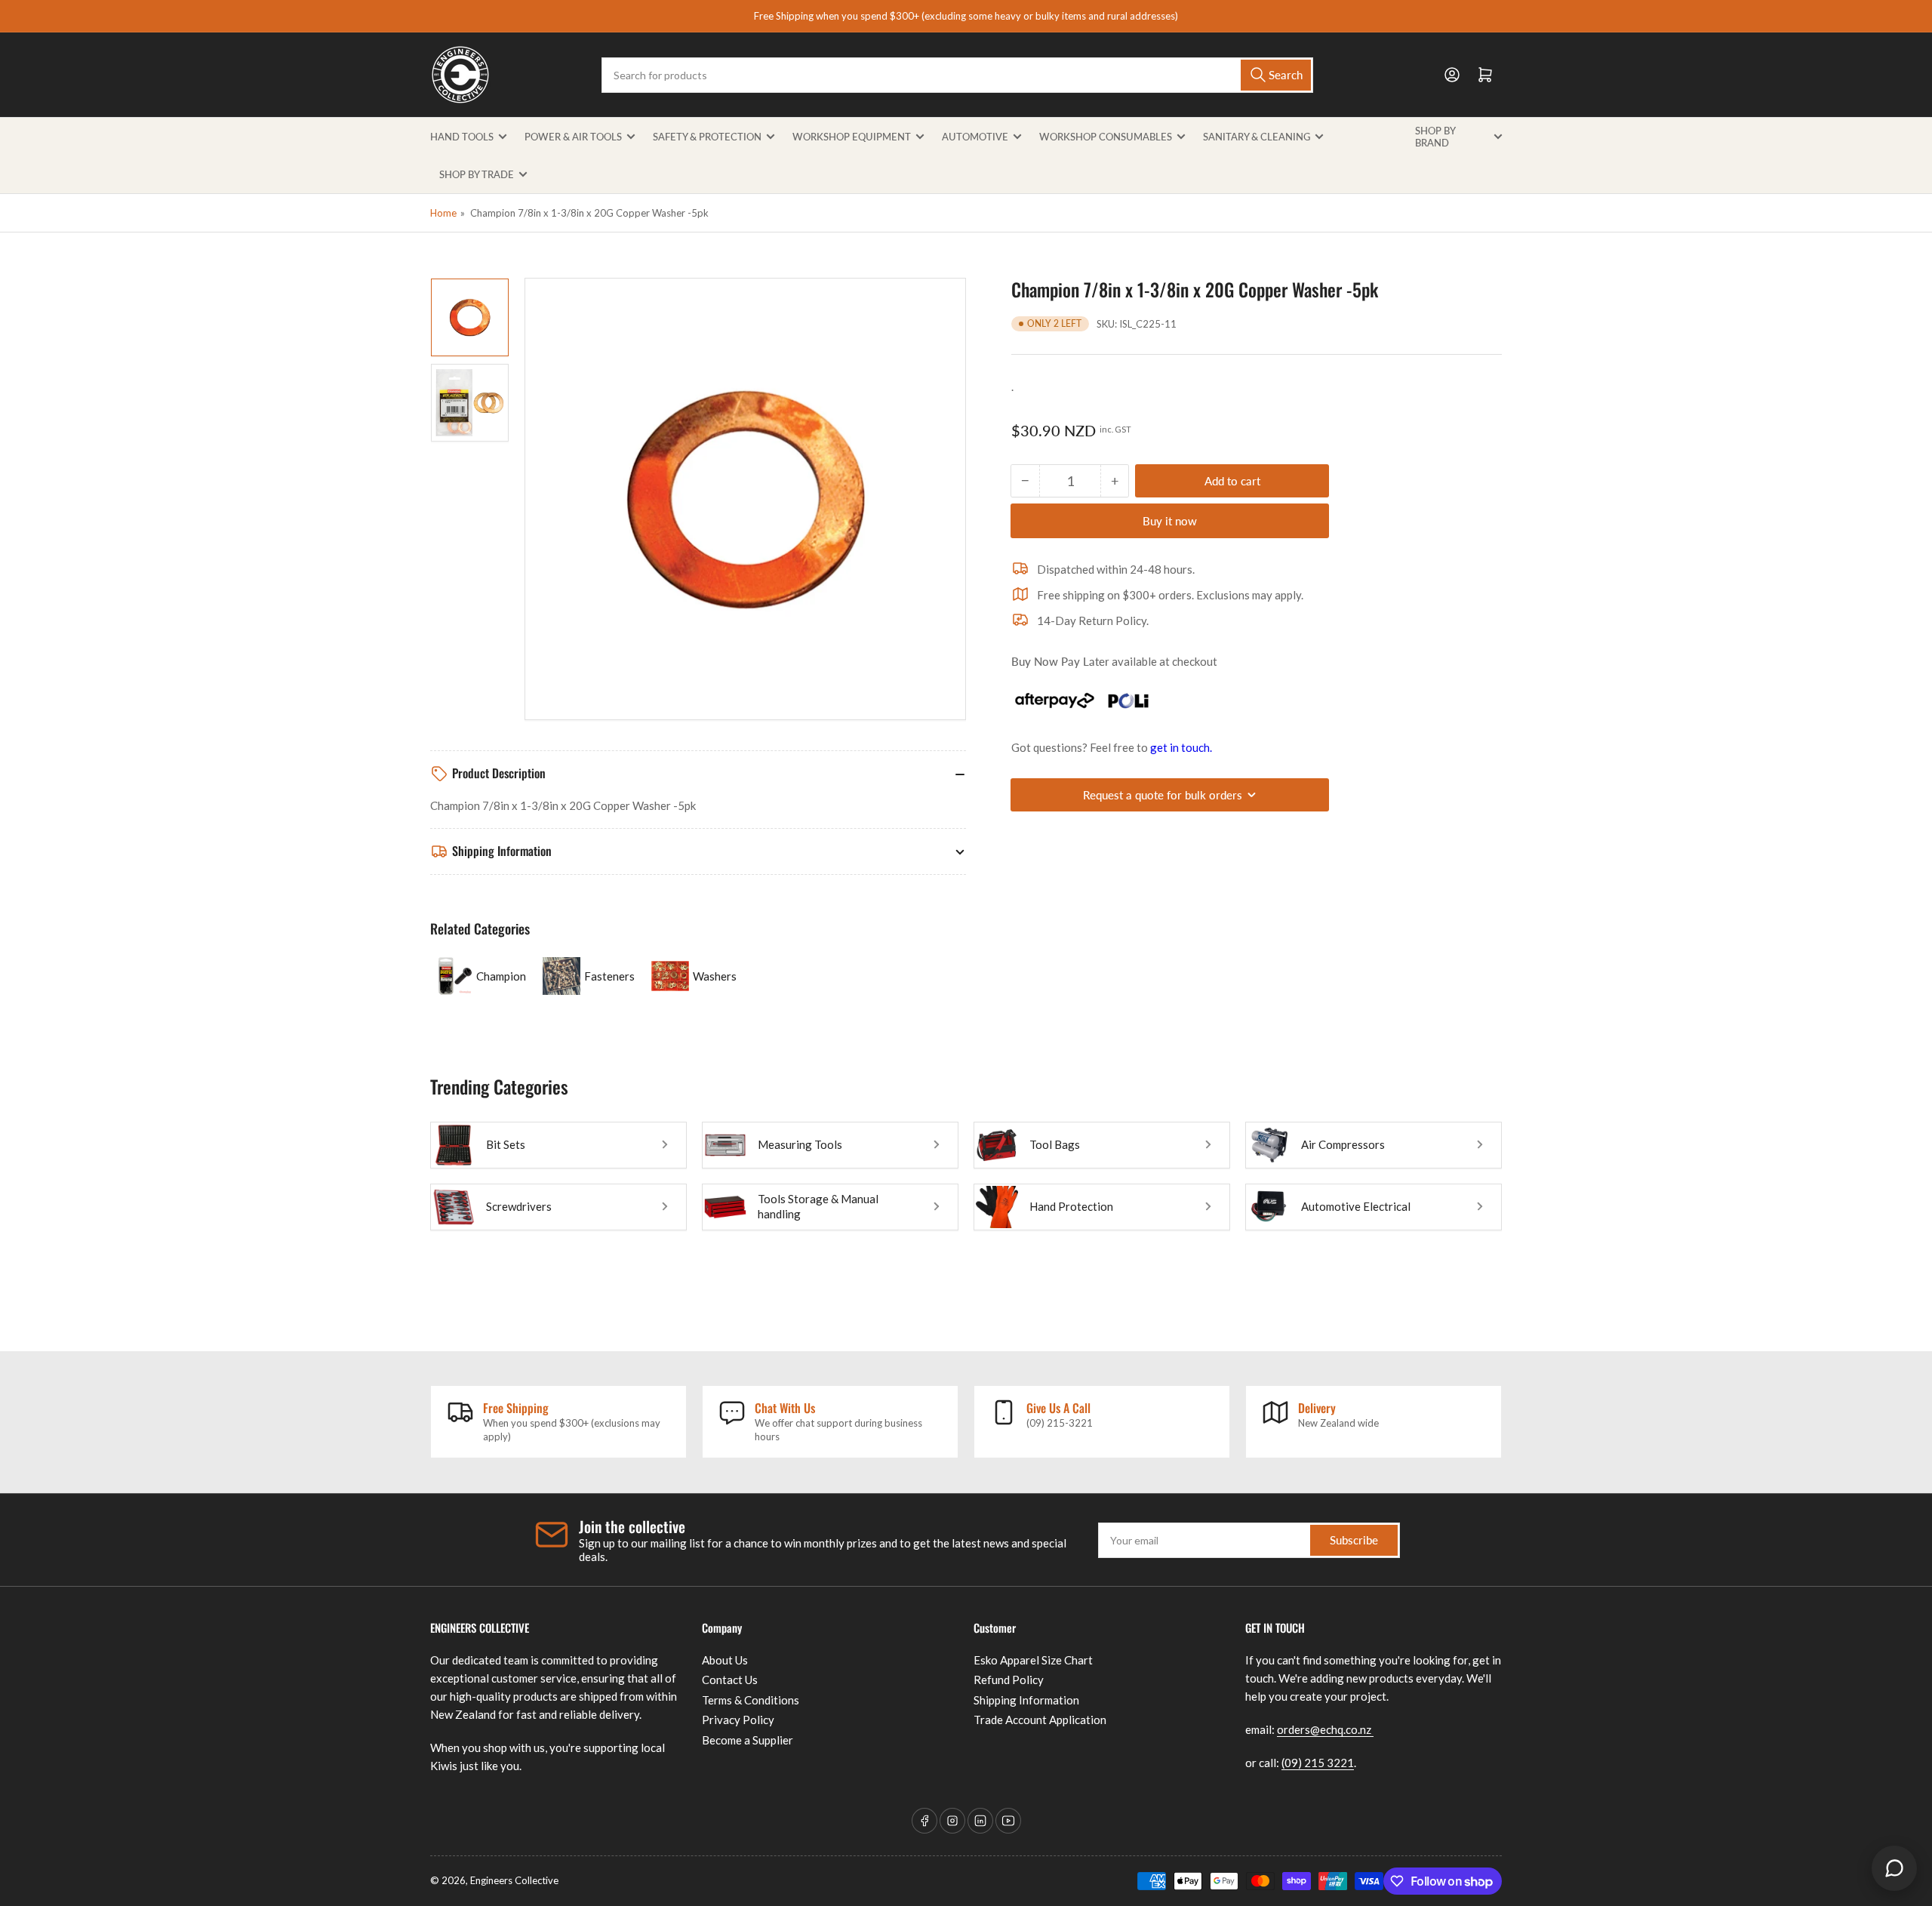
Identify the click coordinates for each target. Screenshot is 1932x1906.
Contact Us (730, 1680)
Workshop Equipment (852, 137)
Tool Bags (1055, 1144)
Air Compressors (1343, 1144)
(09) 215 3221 (1318, 1763)
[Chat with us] (1894, 1868)
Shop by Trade (477, 174)
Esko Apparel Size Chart (1033, 1660)
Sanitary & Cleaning (1257, 137)
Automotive (975, 137)
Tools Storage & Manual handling (818, 1206)
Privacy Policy (738, 1720)
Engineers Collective (514, 1880)
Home (443, 213)
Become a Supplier (748, 1740)
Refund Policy (1009, 1680)
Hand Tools (462, 137)
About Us (725, 1660)
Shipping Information (1026, 1700)
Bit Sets (506, 1144)
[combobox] (957, 75)
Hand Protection (1071, 1206)
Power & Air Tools (573, 137)
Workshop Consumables (1106, 137)
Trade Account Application (1040, 1720)
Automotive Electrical (1356, 1206)
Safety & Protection (707, 137)
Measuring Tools (800, 1144)
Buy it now (1170, 521)
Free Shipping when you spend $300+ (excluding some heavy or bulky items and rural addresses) (966, 16)
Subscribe (1354, 1540)
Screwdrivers (519, 1206)
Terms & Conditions (751, 1700)
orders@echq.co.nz (1325, 1729)
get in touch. (1181, 747)
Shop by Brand (1435, 137)
